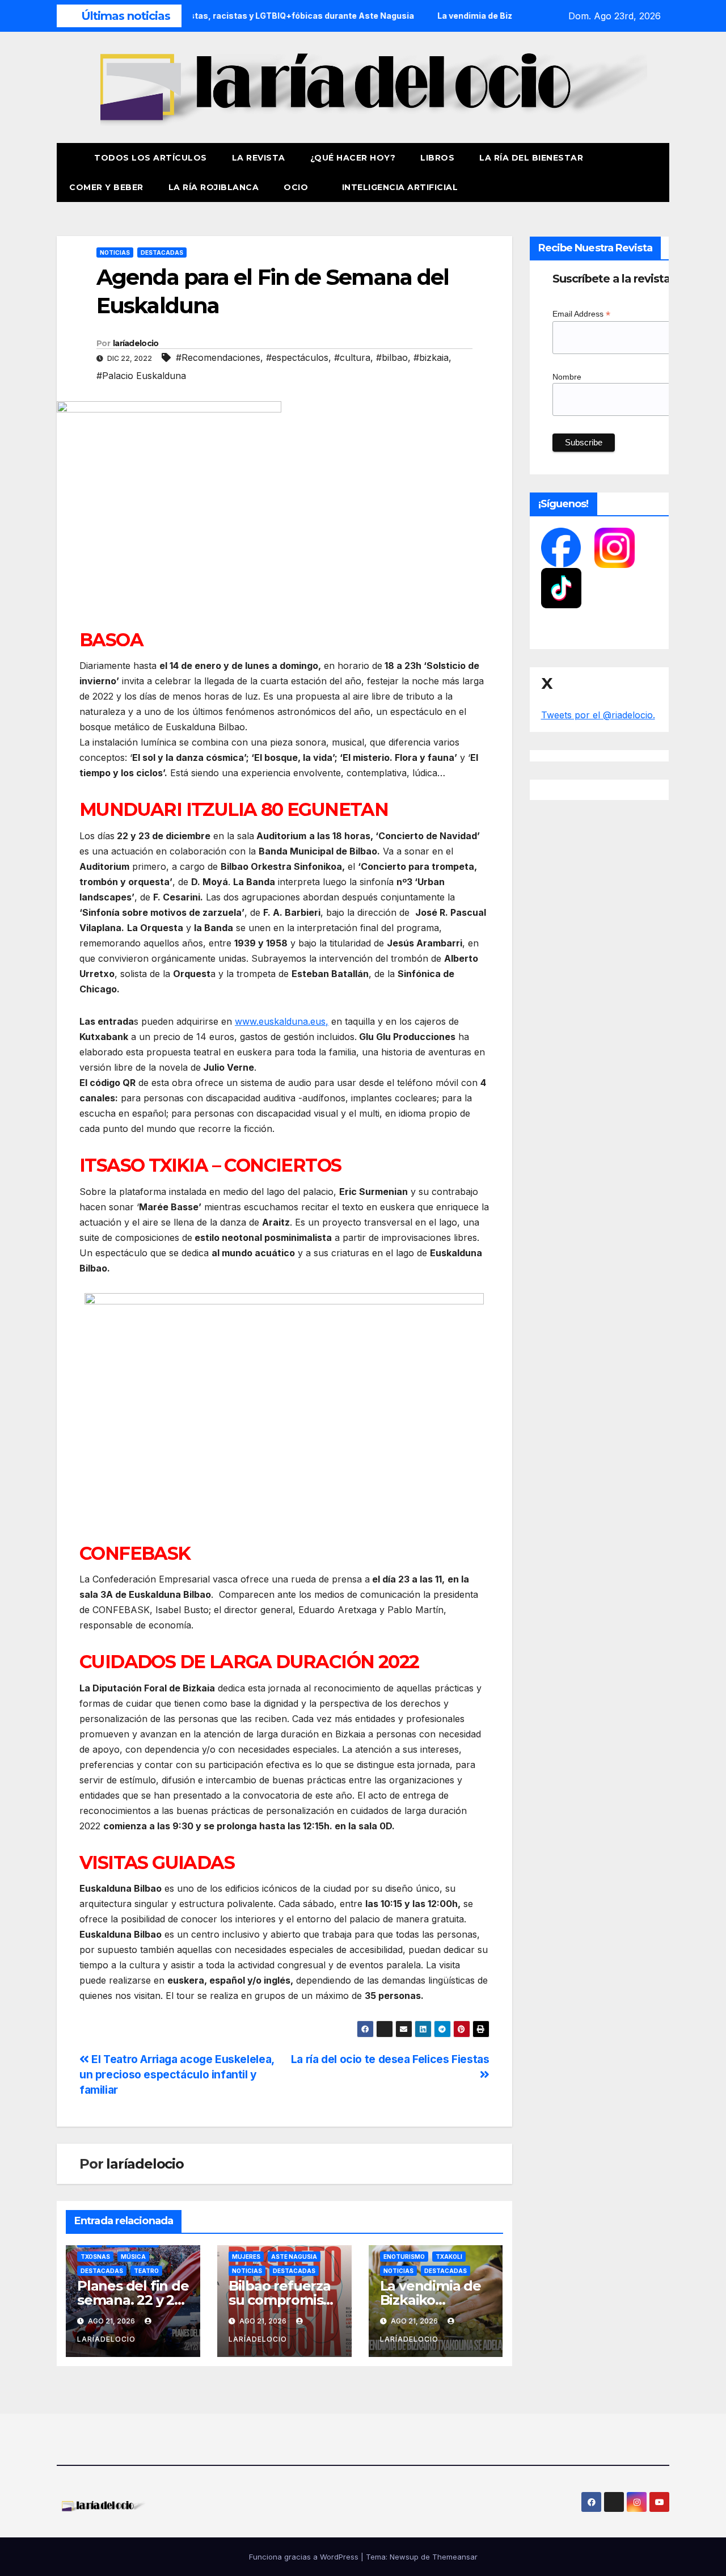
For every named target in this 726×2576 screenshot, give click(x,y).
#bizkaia (431, 357)
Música (133, 2257)
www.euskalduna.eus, (282, 1021)
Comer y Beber (106, 187)
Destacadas (162, 252)
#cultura (352, 357)
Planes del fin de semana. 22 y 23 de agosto (133, 2300)
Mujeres (246, 2257)
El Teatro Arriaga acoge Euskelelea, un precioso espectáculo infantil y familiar (177, 2074)
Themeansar (455, 2557)
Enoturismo (404, 2257)
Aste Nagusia (294, 2257)
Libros (437, 158)
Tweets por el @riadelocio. (598, 715)
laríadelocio (136, 343)
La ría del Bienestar (531, 158)
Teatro (146, 2271)
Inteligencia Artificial (400, 187)
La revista (259, 158)
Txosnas (95, 2257)
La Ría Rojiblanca (214, 187)
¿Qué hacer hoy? (353, 158)
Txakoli (449, 2257)
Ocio (297, 187)
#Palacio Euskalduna (141, 376)
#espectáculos (297, 357)
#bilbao (392, 357)
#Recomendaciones (218, 357)
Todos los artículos (151, 158)
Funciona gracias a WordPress (305, 2557)
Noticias (115, 252)
